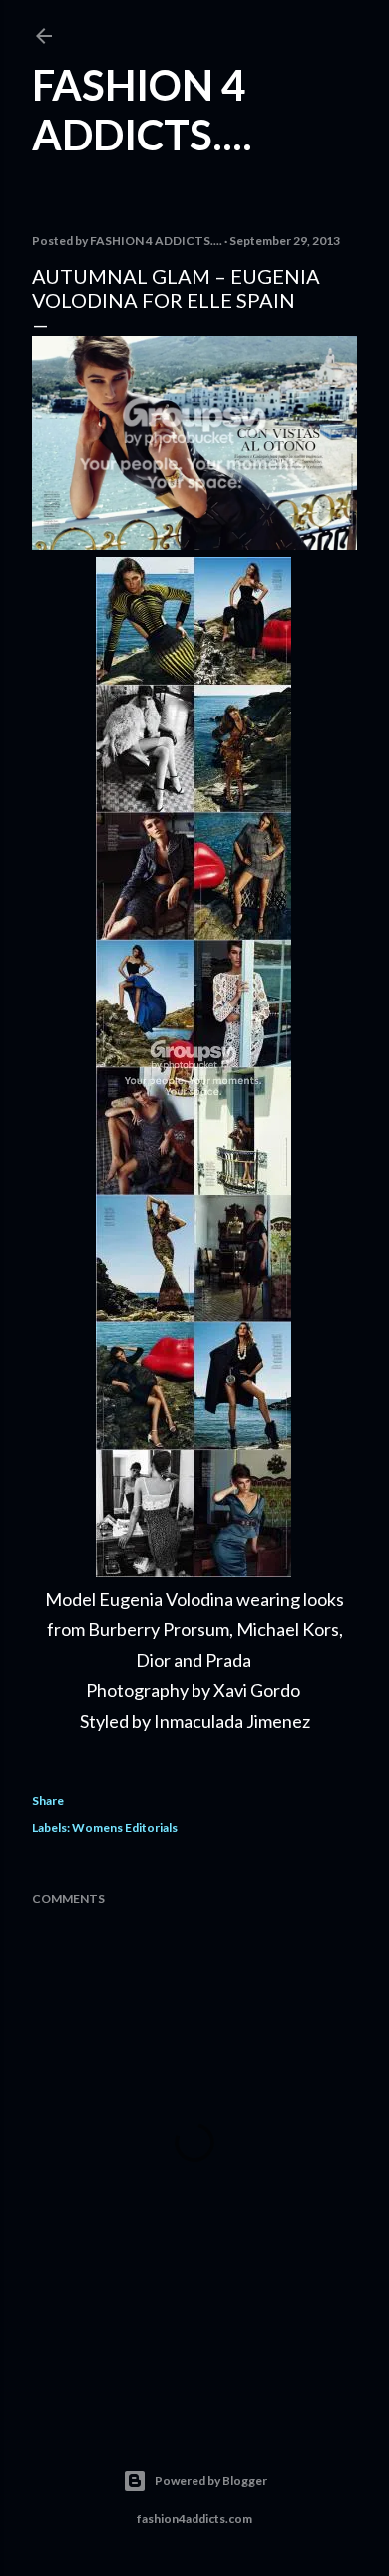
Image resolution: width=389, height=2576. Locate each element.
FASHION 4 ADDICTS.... (142, 110)
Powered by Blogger (211, 2481)
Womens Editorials (125, 1827)
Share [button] (48, 1800)
